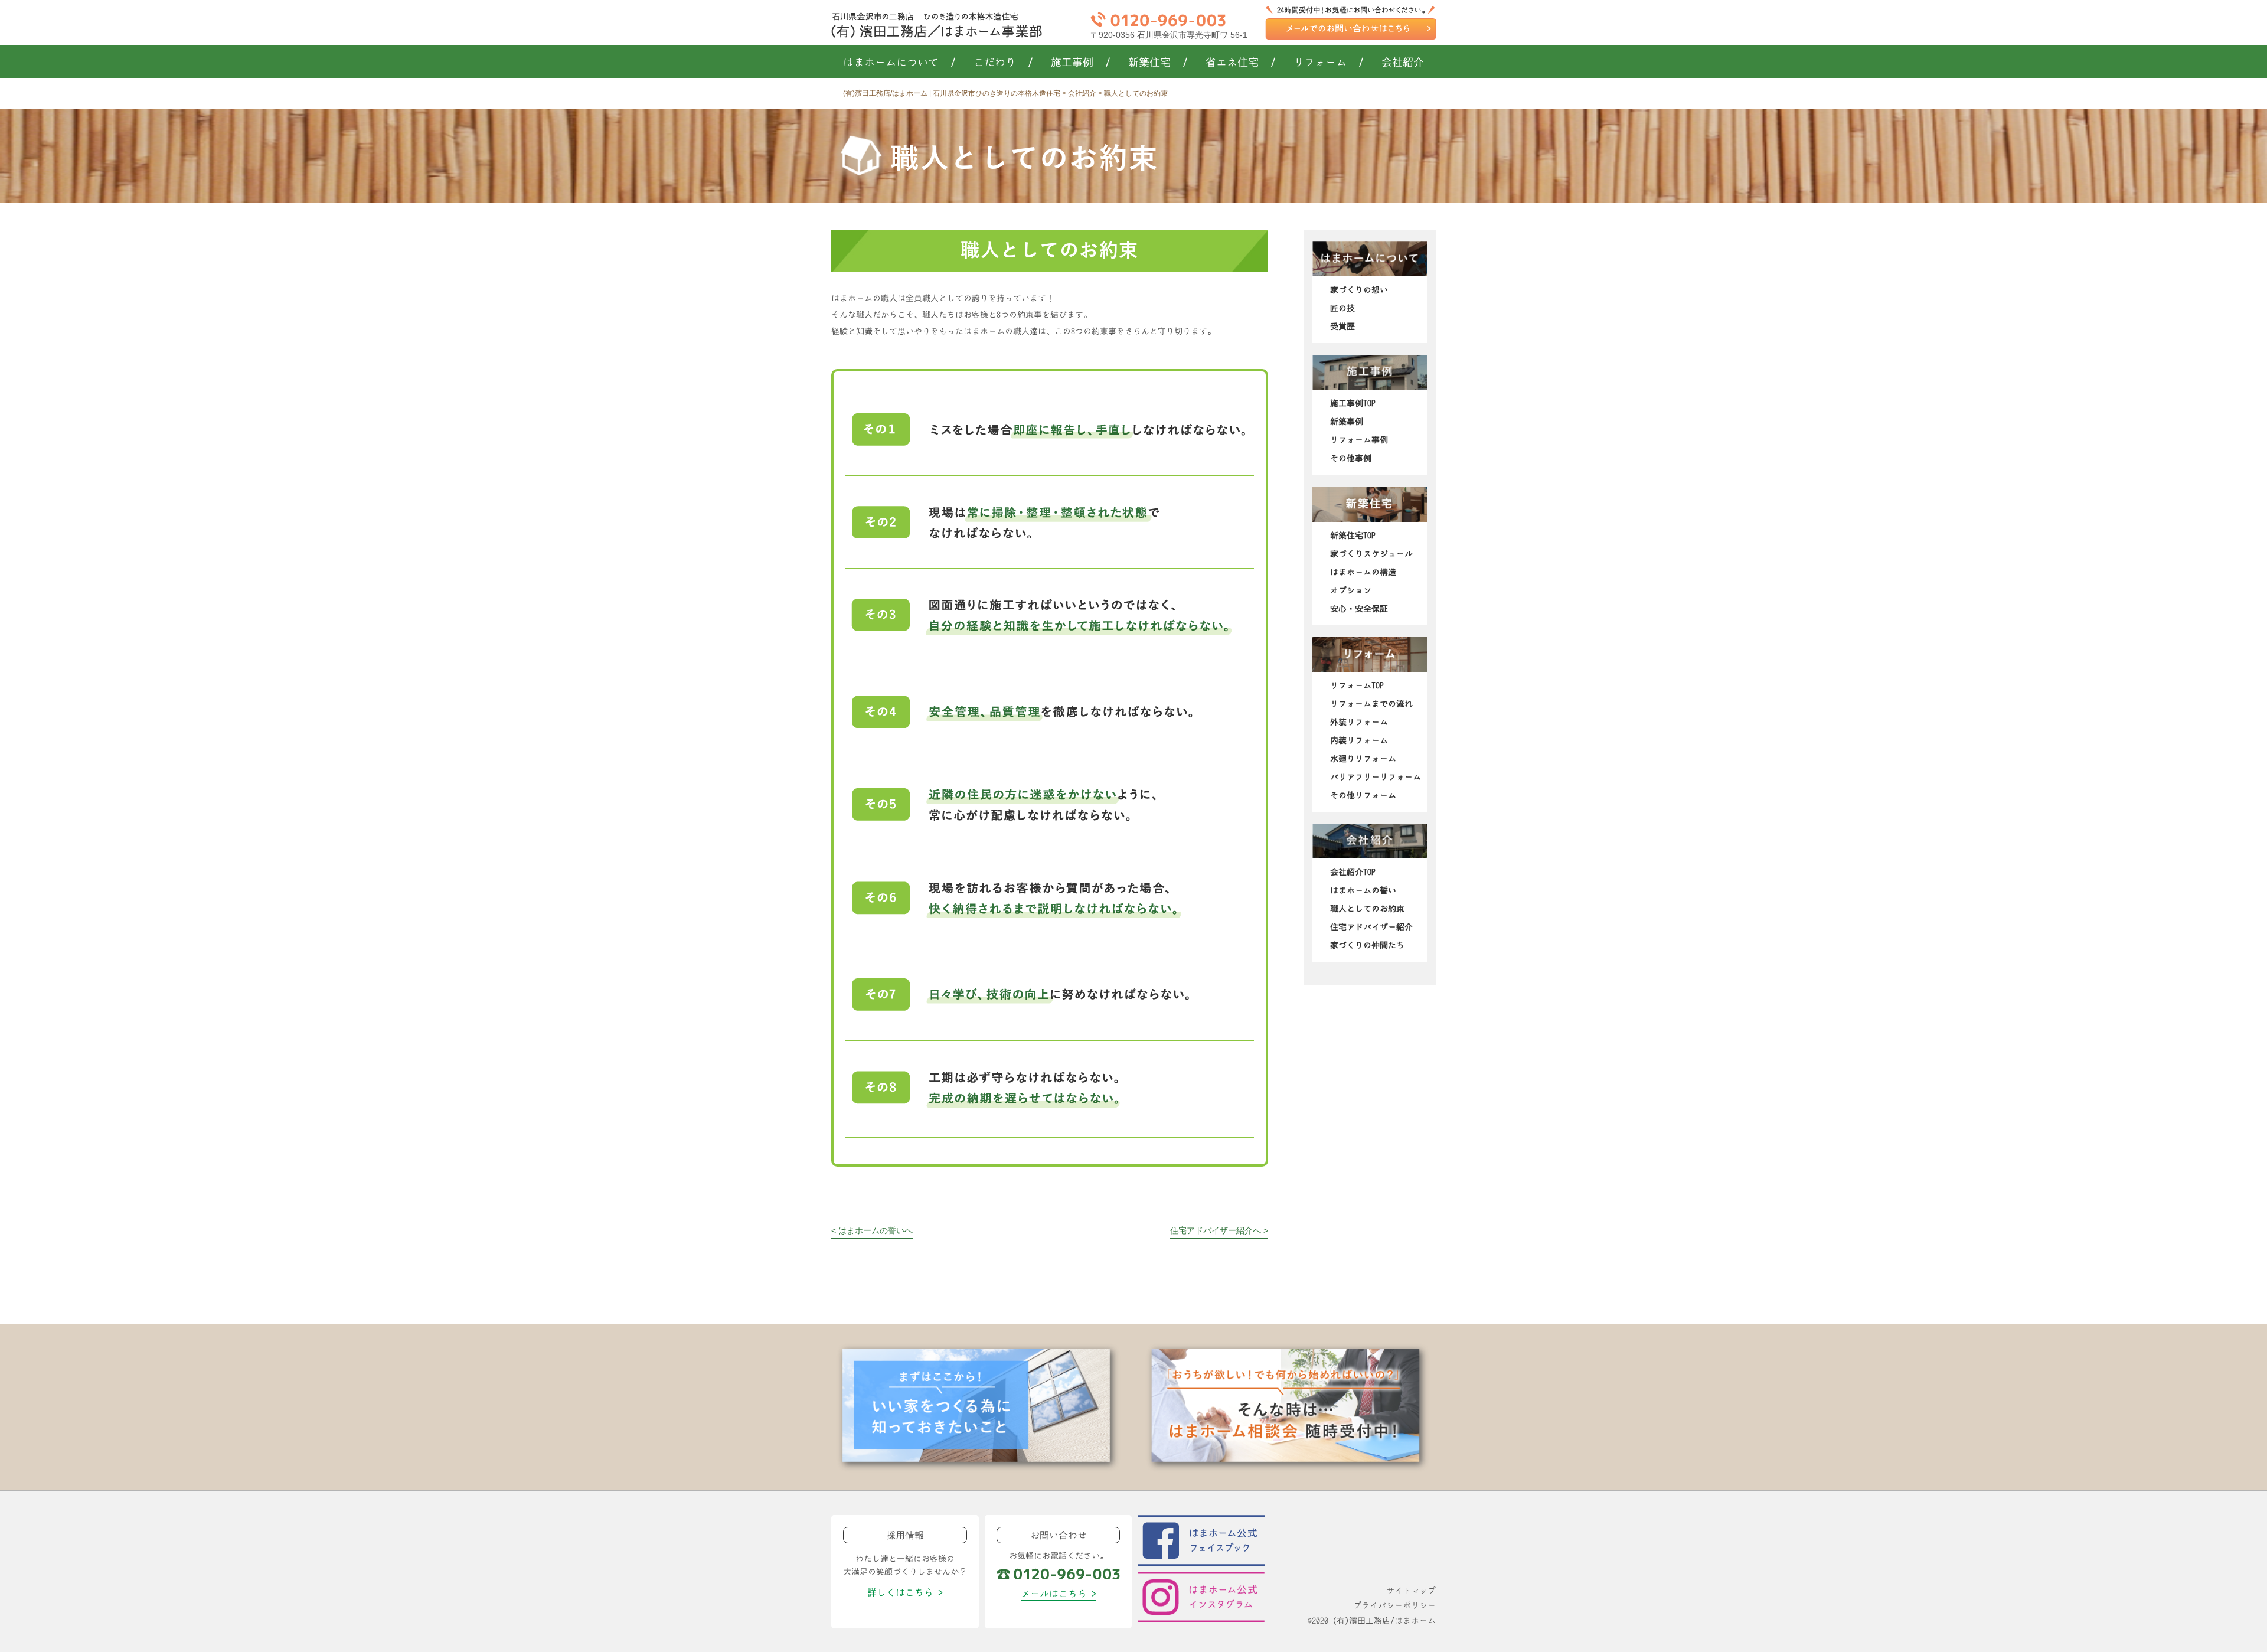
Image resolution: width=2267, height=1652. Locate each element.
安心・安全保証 (1359, 609)
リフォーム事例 (1359, 440)
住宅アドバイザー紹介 (1371, 927)
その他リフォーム (1363, 795)
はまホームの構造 (1363, 572)
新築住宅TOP (1353, 536)
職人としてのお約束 (1367, 909)
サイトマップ (1411, 1591)
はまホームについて (899, 63)
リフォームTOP (1357, 685)
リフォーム (1329, 63)
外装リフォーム (1359, 722)
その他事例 (1351, 458)
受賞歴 (1342, 327)
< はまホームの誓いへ (872, 1230)
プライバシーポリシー (1394, 1605)
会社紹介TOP (1353, 872)
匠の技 (1342, 308)
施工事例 (1081, 63)
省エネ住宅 (1241, 63)
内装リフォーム (1359, 740)
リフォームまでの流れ (1371, 704)
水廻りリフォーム (1363, 759)
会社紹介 (1403, 63)
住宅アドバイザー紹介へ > (1219, 1230)
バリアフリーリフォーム (1376, 777)
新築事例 (1347, 422)
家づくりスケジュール (1371, 554)
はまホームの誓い (1363, 890)
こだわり (1003, 63)
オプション (1351, 590)
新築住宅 (1158, 63)
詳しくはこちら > (905, 1592)
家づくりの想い (1359, 290)
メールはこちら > (1059, 1594)
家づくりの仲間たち (1367, 945)
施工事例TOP (1353, 403)
